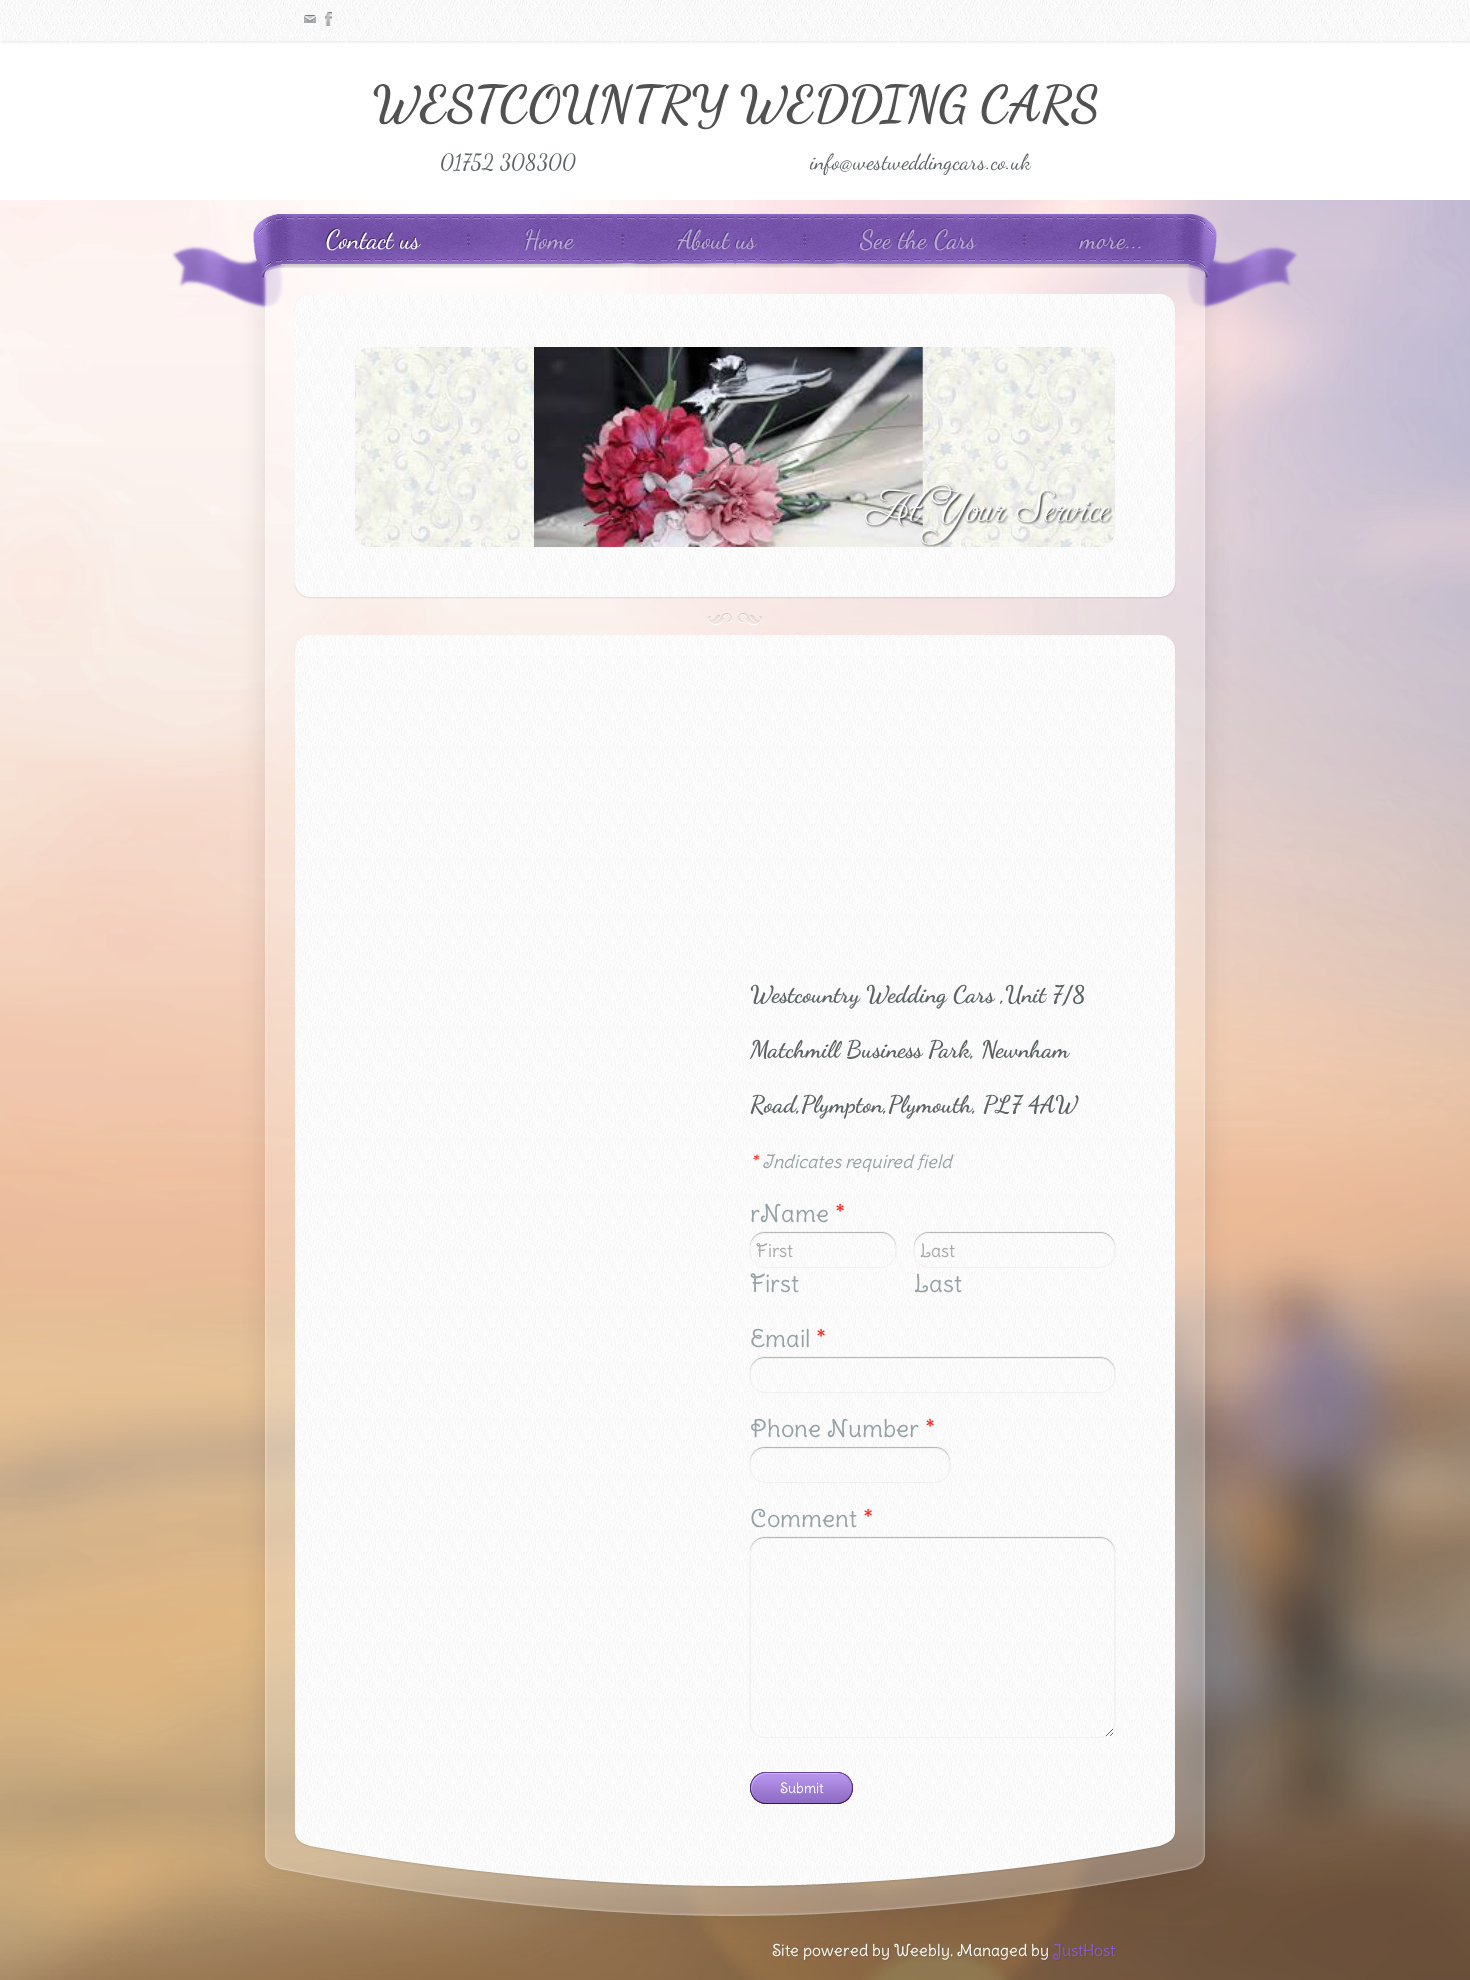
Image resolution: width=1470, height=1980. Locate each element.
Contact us (373, 239)
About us (717, 239)
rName (797, 1213)
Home (549, 239)
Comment (811, 1518)
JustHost (1084, 1950)
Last (938, 1283)
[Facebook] (332, 19)
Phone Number (842, 1428)
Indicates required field (851, 1161)
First (774, 1283)
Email (788, 1338)
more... (1112, 239)
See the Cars (918, 239)
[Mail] (310, 19)
